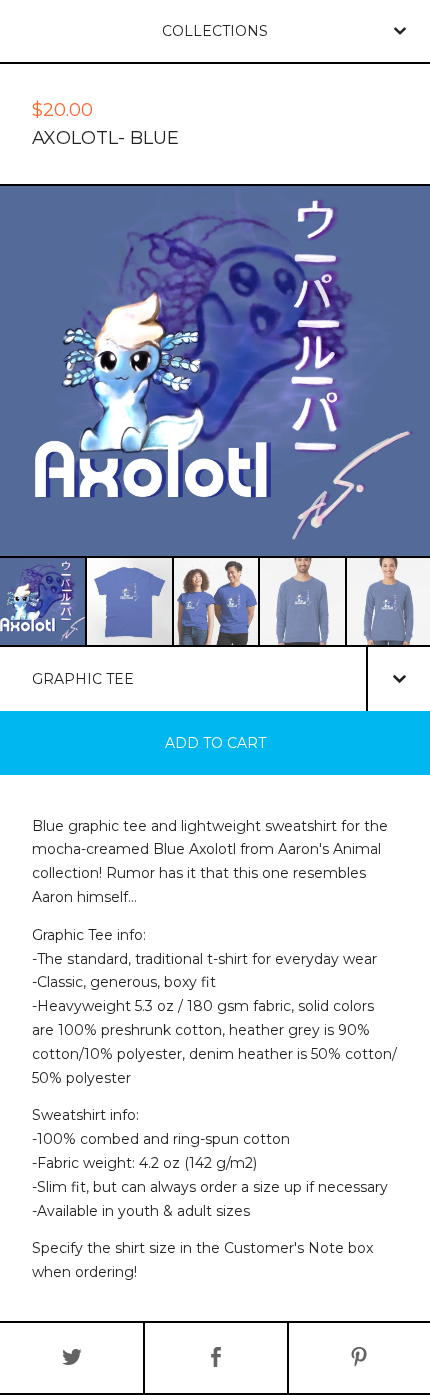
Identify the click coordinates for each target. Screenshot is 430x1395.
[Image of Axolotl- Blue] (42, 601)
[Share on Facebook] (215, 1358)
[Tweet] (71, 1358)
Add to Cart (215, 743)
